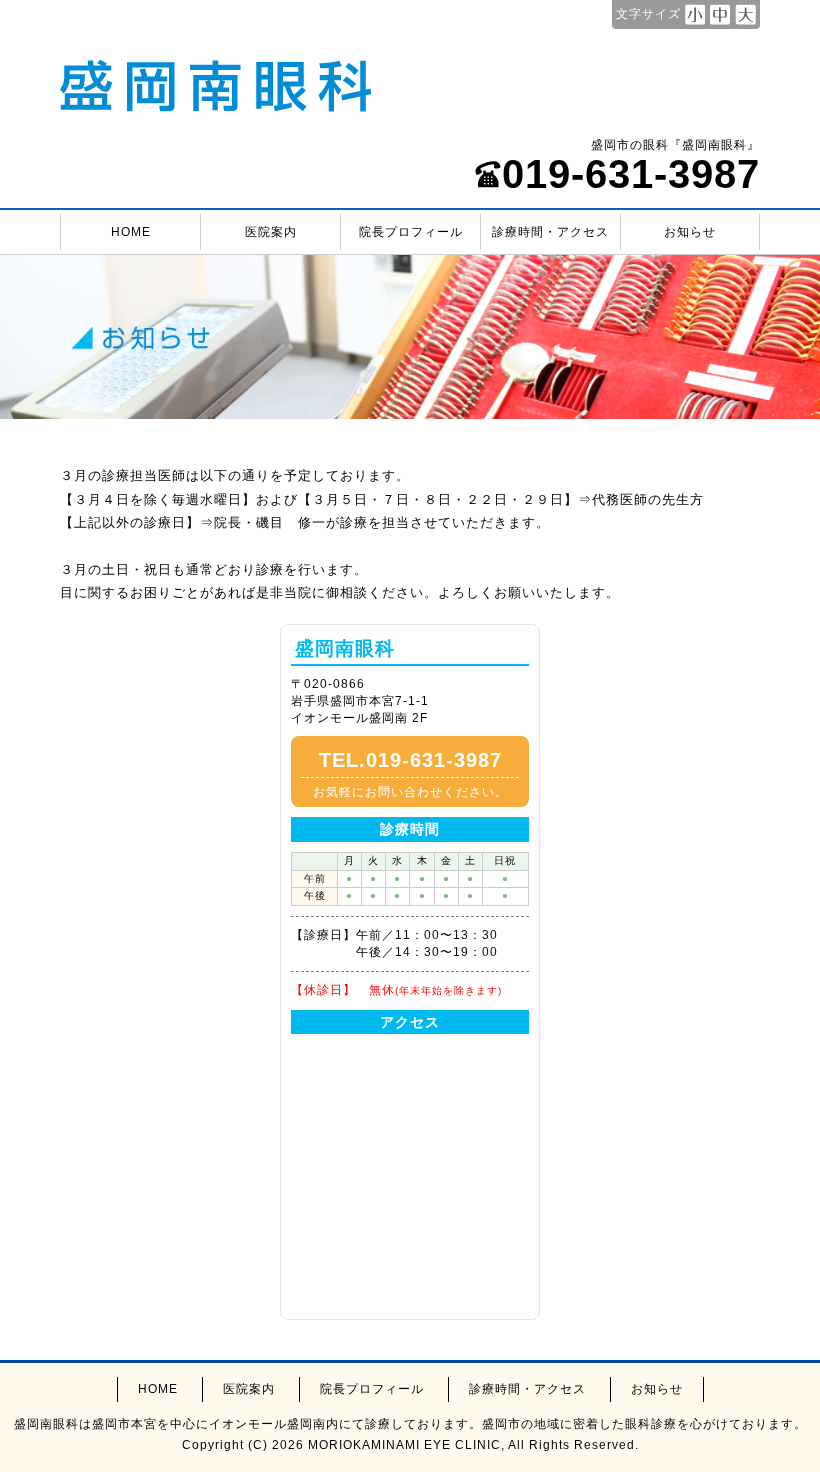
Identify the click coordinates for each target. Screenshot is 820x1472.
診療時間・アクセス (550, 232)
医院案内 (271, 232)
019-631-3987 (631, 174)
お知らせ (690, 232)
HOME (131, 232)
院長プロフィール (411, 232)
